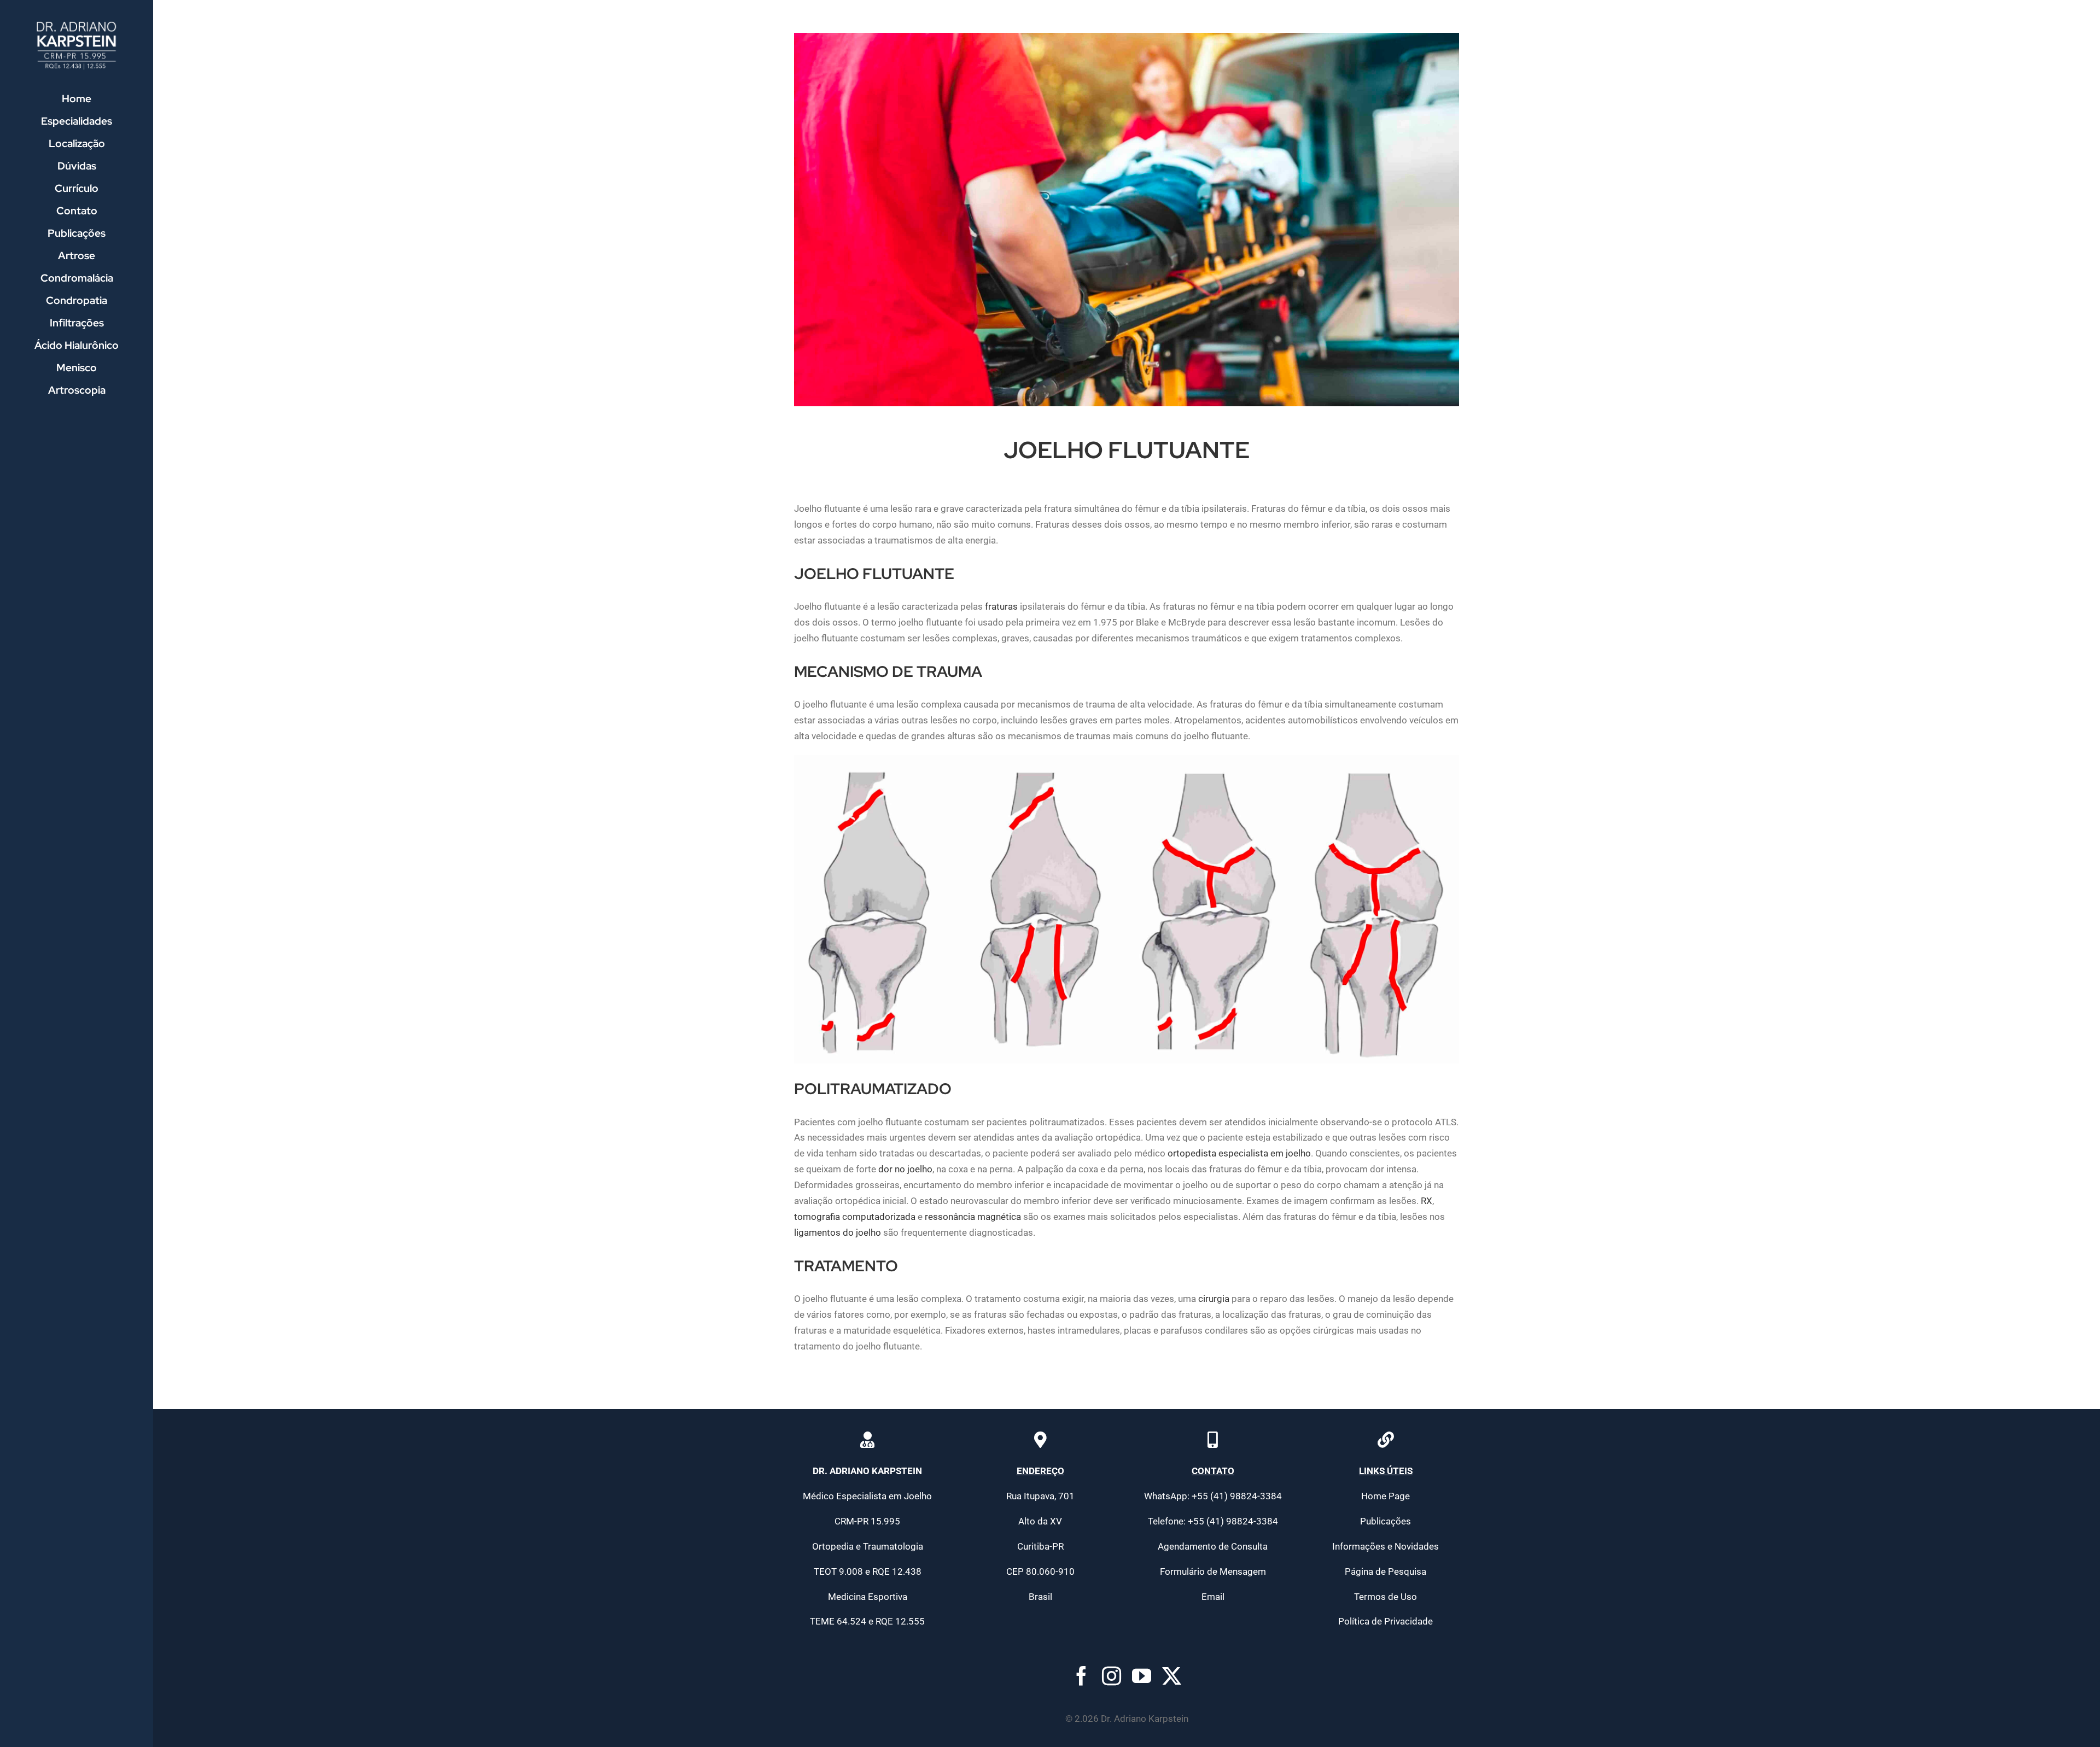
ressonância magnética (973, 1217)
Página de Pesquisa (1386, 1571)
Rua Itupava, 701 (1040, 1496)
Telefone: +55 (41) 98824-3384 (1213, 1521)
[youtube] (1142, 1676)
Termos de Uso (1386, 1597)
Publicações (1386, 1521)
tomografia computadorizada (855, 1217)
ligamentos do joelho (838, 1232)
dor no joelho (905, 1169)
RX (1427, 1201)
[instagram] (1112, 1676)
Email (1213, 1597)
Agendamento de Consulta (1213, 1546)
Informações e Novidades (1386, 1546)
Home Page (1386, 1496)
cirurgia (1214, 1299)
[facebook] (1081, 1676)
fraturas (1001, 606)
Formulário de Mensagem (1213, 1571)
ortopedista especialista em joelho (1239, 1153)
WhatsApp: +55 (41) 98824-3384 (1213, 1496)
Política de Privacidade (1386, 1621)
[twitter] (1172, 1676)
